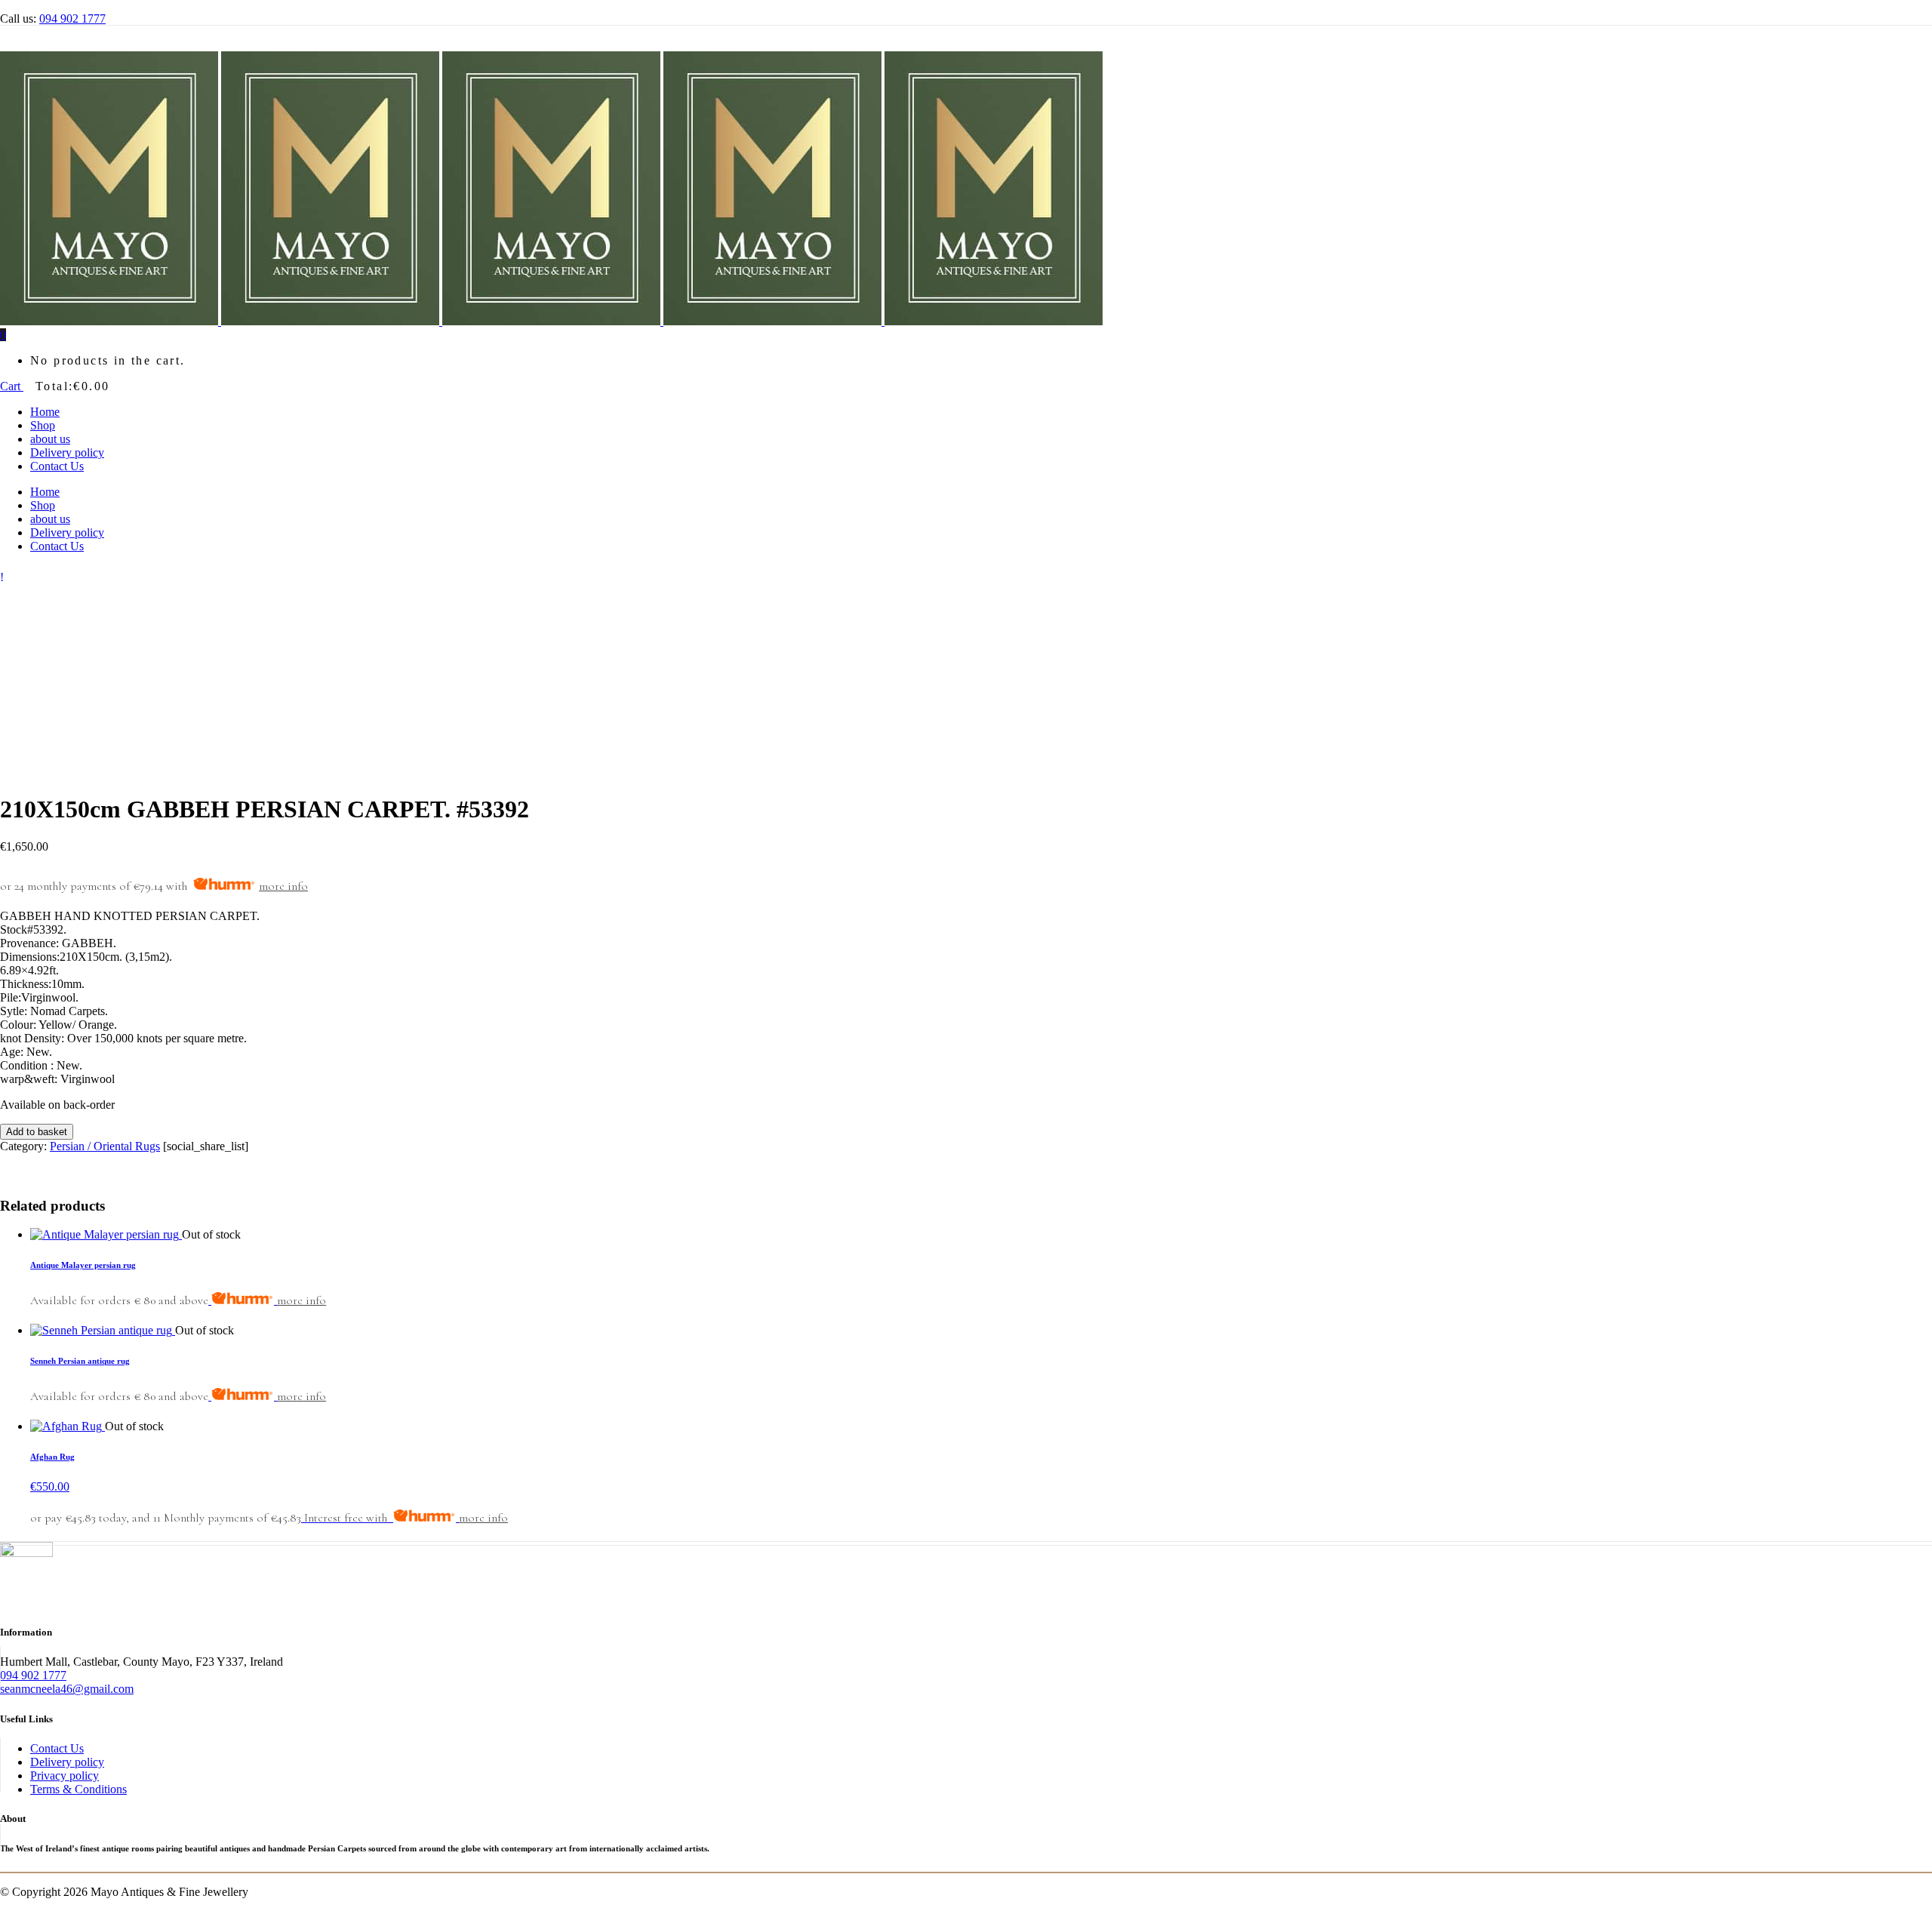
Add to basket (37, 1132)
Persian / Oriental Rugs (105, 1146)
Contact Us (57, 1748)
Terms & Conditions (78, 1789)
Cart (12, 386)
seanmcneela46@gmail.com (67, 1689)
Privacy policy (65, 1776)
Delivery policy (67, 1762)
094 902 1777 (72, 18)
